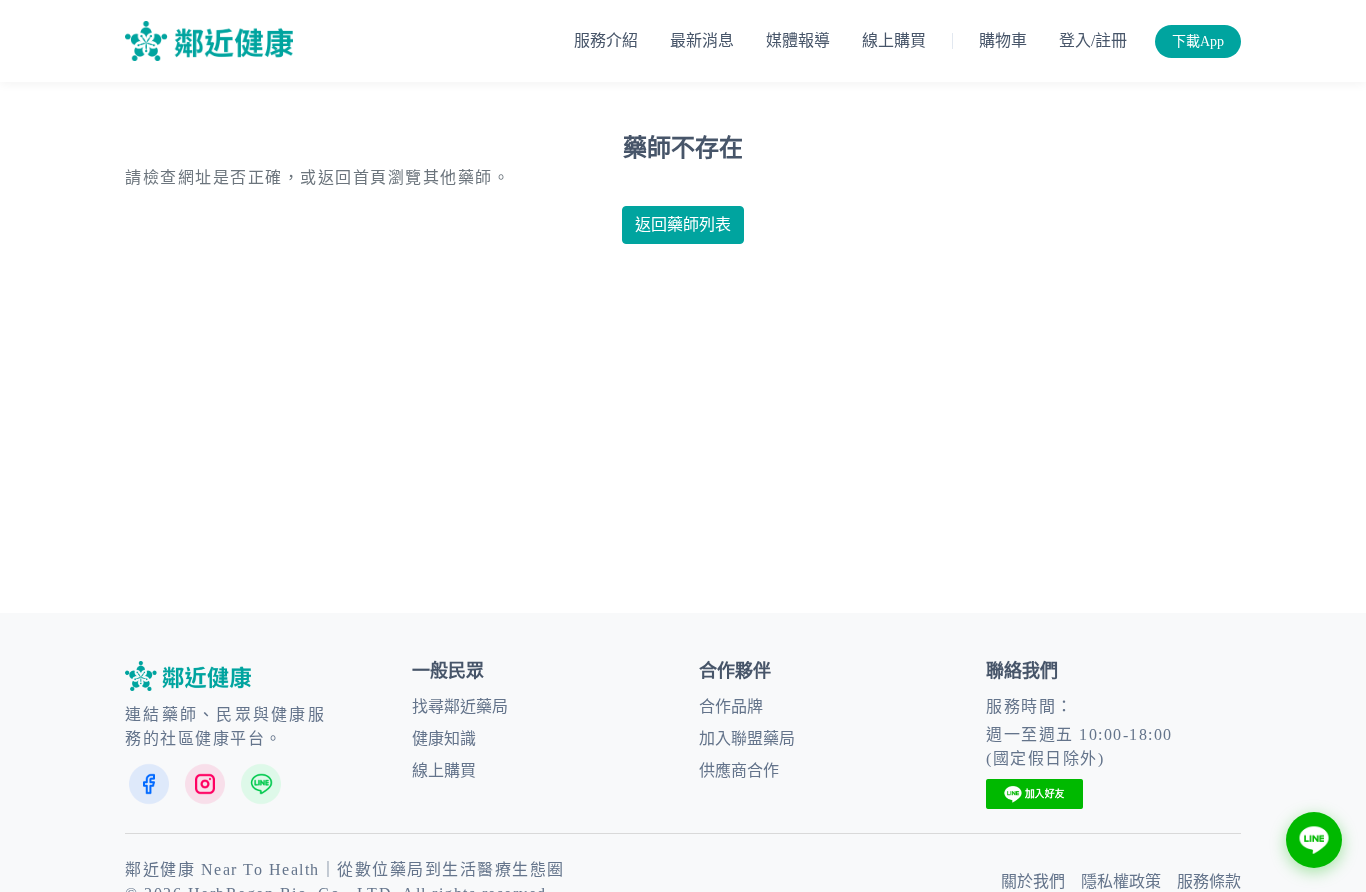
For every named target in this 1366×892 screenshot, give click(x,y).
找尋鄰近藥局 (460, 706)
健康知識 (444, 738)
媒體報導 (798, 40)
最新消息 (702, 40)
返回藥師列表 (683, 224)
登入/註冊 (1093, 40)
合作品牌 (731, 706)
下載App (1198, 41)
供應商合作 (739, 770)
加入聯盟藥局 (747, 738)
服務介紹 (606, 40)
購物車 (1003, 40)
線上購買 (894, 40)
